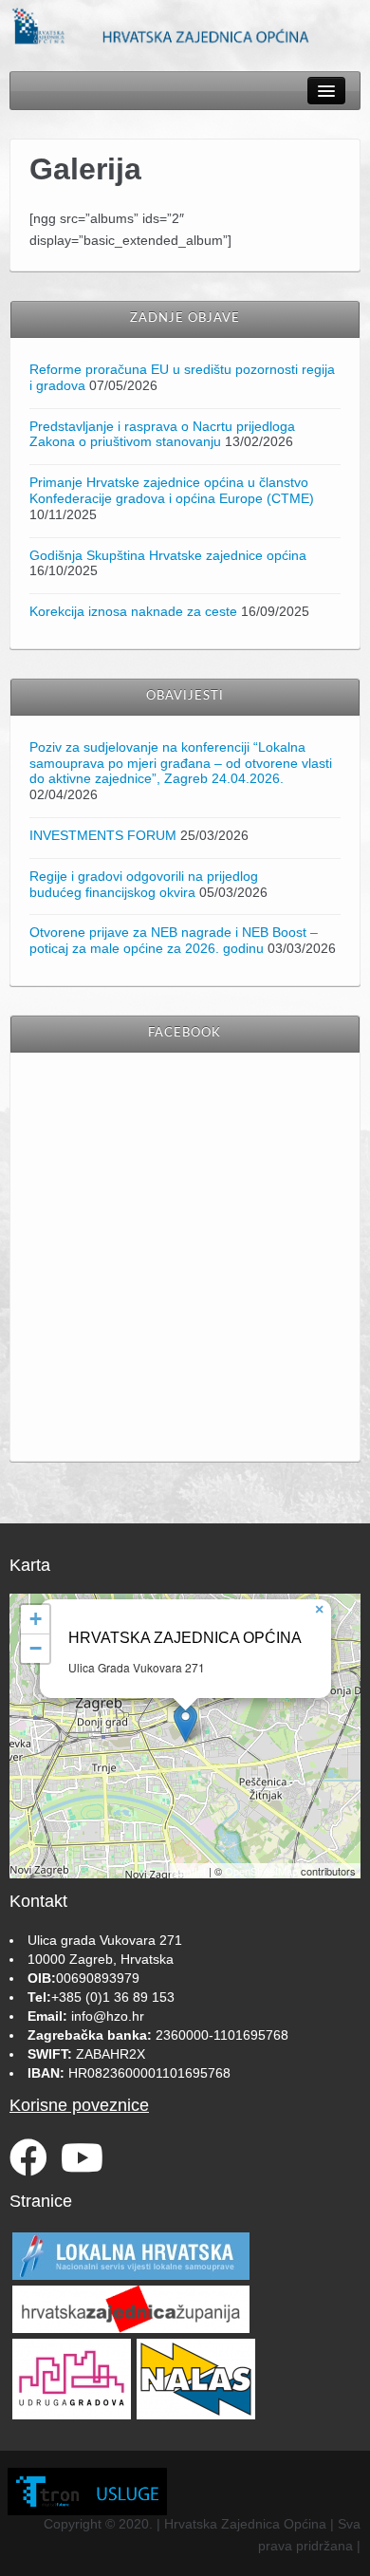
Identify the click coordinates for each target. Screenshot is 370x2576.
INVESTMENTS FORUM (103, 835)
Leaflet (190, 1871)
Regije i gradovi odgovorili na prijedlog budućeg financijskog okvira (144, 884)
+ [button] (36, 1619)
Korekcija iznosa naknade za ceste (133, 611)
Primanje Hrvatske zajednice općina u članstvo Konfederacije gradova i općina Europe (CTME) (172, 490)
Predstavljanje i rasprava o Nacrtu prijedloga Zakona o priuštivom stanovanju (162, 434)
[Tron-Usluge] (87, 2492)
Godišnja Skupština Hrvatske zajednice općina (168, 555)
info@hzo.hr (108, 2016)
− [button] (36, 1648)
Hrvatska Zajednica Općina (185, 1638)
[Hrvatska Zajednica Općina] (185, 25)
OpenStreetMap (261, 1871)
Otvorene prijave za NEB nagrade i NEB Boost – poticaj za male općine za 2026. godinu (174, 940)
